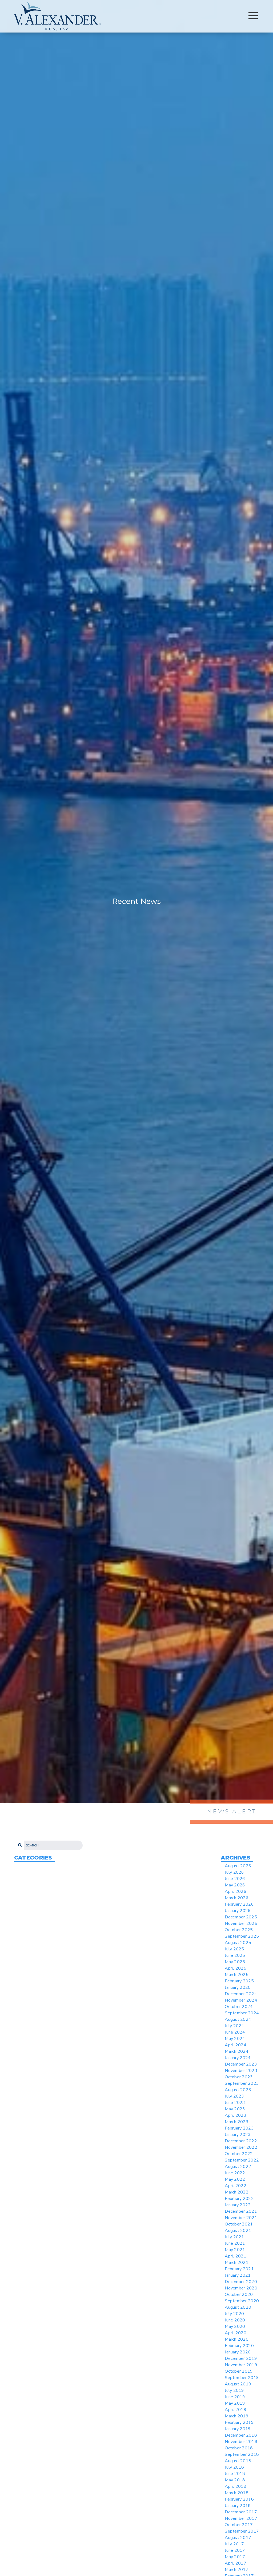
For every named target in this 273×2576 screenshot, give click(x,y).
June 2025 (235, 1955)
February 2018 (239, 2499)
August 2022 (238, 2167)
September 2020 (242, 2301)
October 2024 (239, 2007)
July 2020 (234, 2314)
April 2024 (236, 2045)
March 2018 (237, 2493)
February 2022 (239, 2199)
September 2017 (242, 2531)
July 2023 (234, 2096)
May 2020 (235, 2327)
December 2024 (241, 1994)
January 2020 (238, 2352)
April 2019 (236, 2410)
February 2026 (239, 1904)
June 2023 (235, 2103)
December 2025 (241, 1917)
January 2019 (238, 2429)
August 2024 (238, 2019)
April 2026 (236, 1891)
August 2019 (238, 2384)
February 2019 (239, 2422)
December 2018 (241, 2435)
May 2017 (235, 2557)
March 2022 (237, 2192)
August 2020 (238, 2307)
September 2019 (242, 2378)
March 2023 (237, 2122)
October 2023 (239, 2077)
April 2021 (236, 2256)
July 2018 (234, 2467)
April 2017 (236, 2563)
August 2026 (238, 1866)
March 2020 (237, 2339)
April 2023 (236, 2115)
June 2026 (235, 1879)
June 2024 (235, 2032)
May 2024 (235, 2039)
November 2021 (241, 2218)
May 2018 (235, 2480)
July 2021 (234, 2237)
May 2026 (235, 1885)
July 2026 (234, 1872)
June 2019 (235, 2397)
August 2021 (238, 2231)
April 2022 (236, 2186)
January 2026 (238, 1911)
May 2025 (235, 1962)
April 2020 (236, 2333)
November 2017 (241, 2518)
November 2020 (241, 2288)
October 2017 (239, 2525)
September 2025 (242, 1936)
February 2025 (239, 1981)
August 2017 (238, 2538)
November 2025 (241, 1923)
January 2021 (238, 2275)
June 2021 (235, 2243)
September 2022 (242, 2160)
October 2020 (239, 2295)
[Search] (19, 1846)
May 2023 (235, 2109)
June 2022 (235, 2173)
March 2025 (237, 1975)
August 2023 (238, 2090)
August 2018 (238, 2461)
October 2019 (239, 2371)
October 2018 (239, 2448)
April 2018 (236, 2486)
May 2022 (235, 2179)
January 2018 (238, 2506)
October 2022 (239, 2154)
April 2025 (236, 1968)
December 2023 (241, 2064)
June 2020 (235, 2320)
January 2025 (238, 1987)
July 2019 (234, 2390)
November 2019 (241, 2365)
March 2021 (237, 2263)
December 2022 (241, 2141)
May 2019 (235, 2403)
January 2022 (238, 2205)
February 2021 (239, 2269)
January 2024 (238, 2058)
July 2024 (234, 2026)
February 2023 (239, 2128)
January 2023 (238, 2135)
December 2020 (241, 2282)
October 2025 (239, 1930)
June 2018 (235, 2474)
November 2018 (241, 2442)
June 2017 (235, 2550)
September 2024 (242, 2013)
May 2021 (235, 2250)
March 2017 (237, 2570)
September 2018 (242, 2454)
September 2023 (242, 2083)
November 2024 (241, 2000)
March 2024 (237, 2051)
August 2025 (238, 1943)
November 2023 (241, 2071)
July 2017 (234, 2544)
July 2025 (234, 1949)
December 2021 (241, 2211)
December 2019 (241, 2358)
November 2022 (241, 2147)
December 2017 (241, 2512)
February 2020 (239, 2346)
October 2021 (239, 2224)
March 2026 (237, 1898)
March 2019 (237, 2416)
